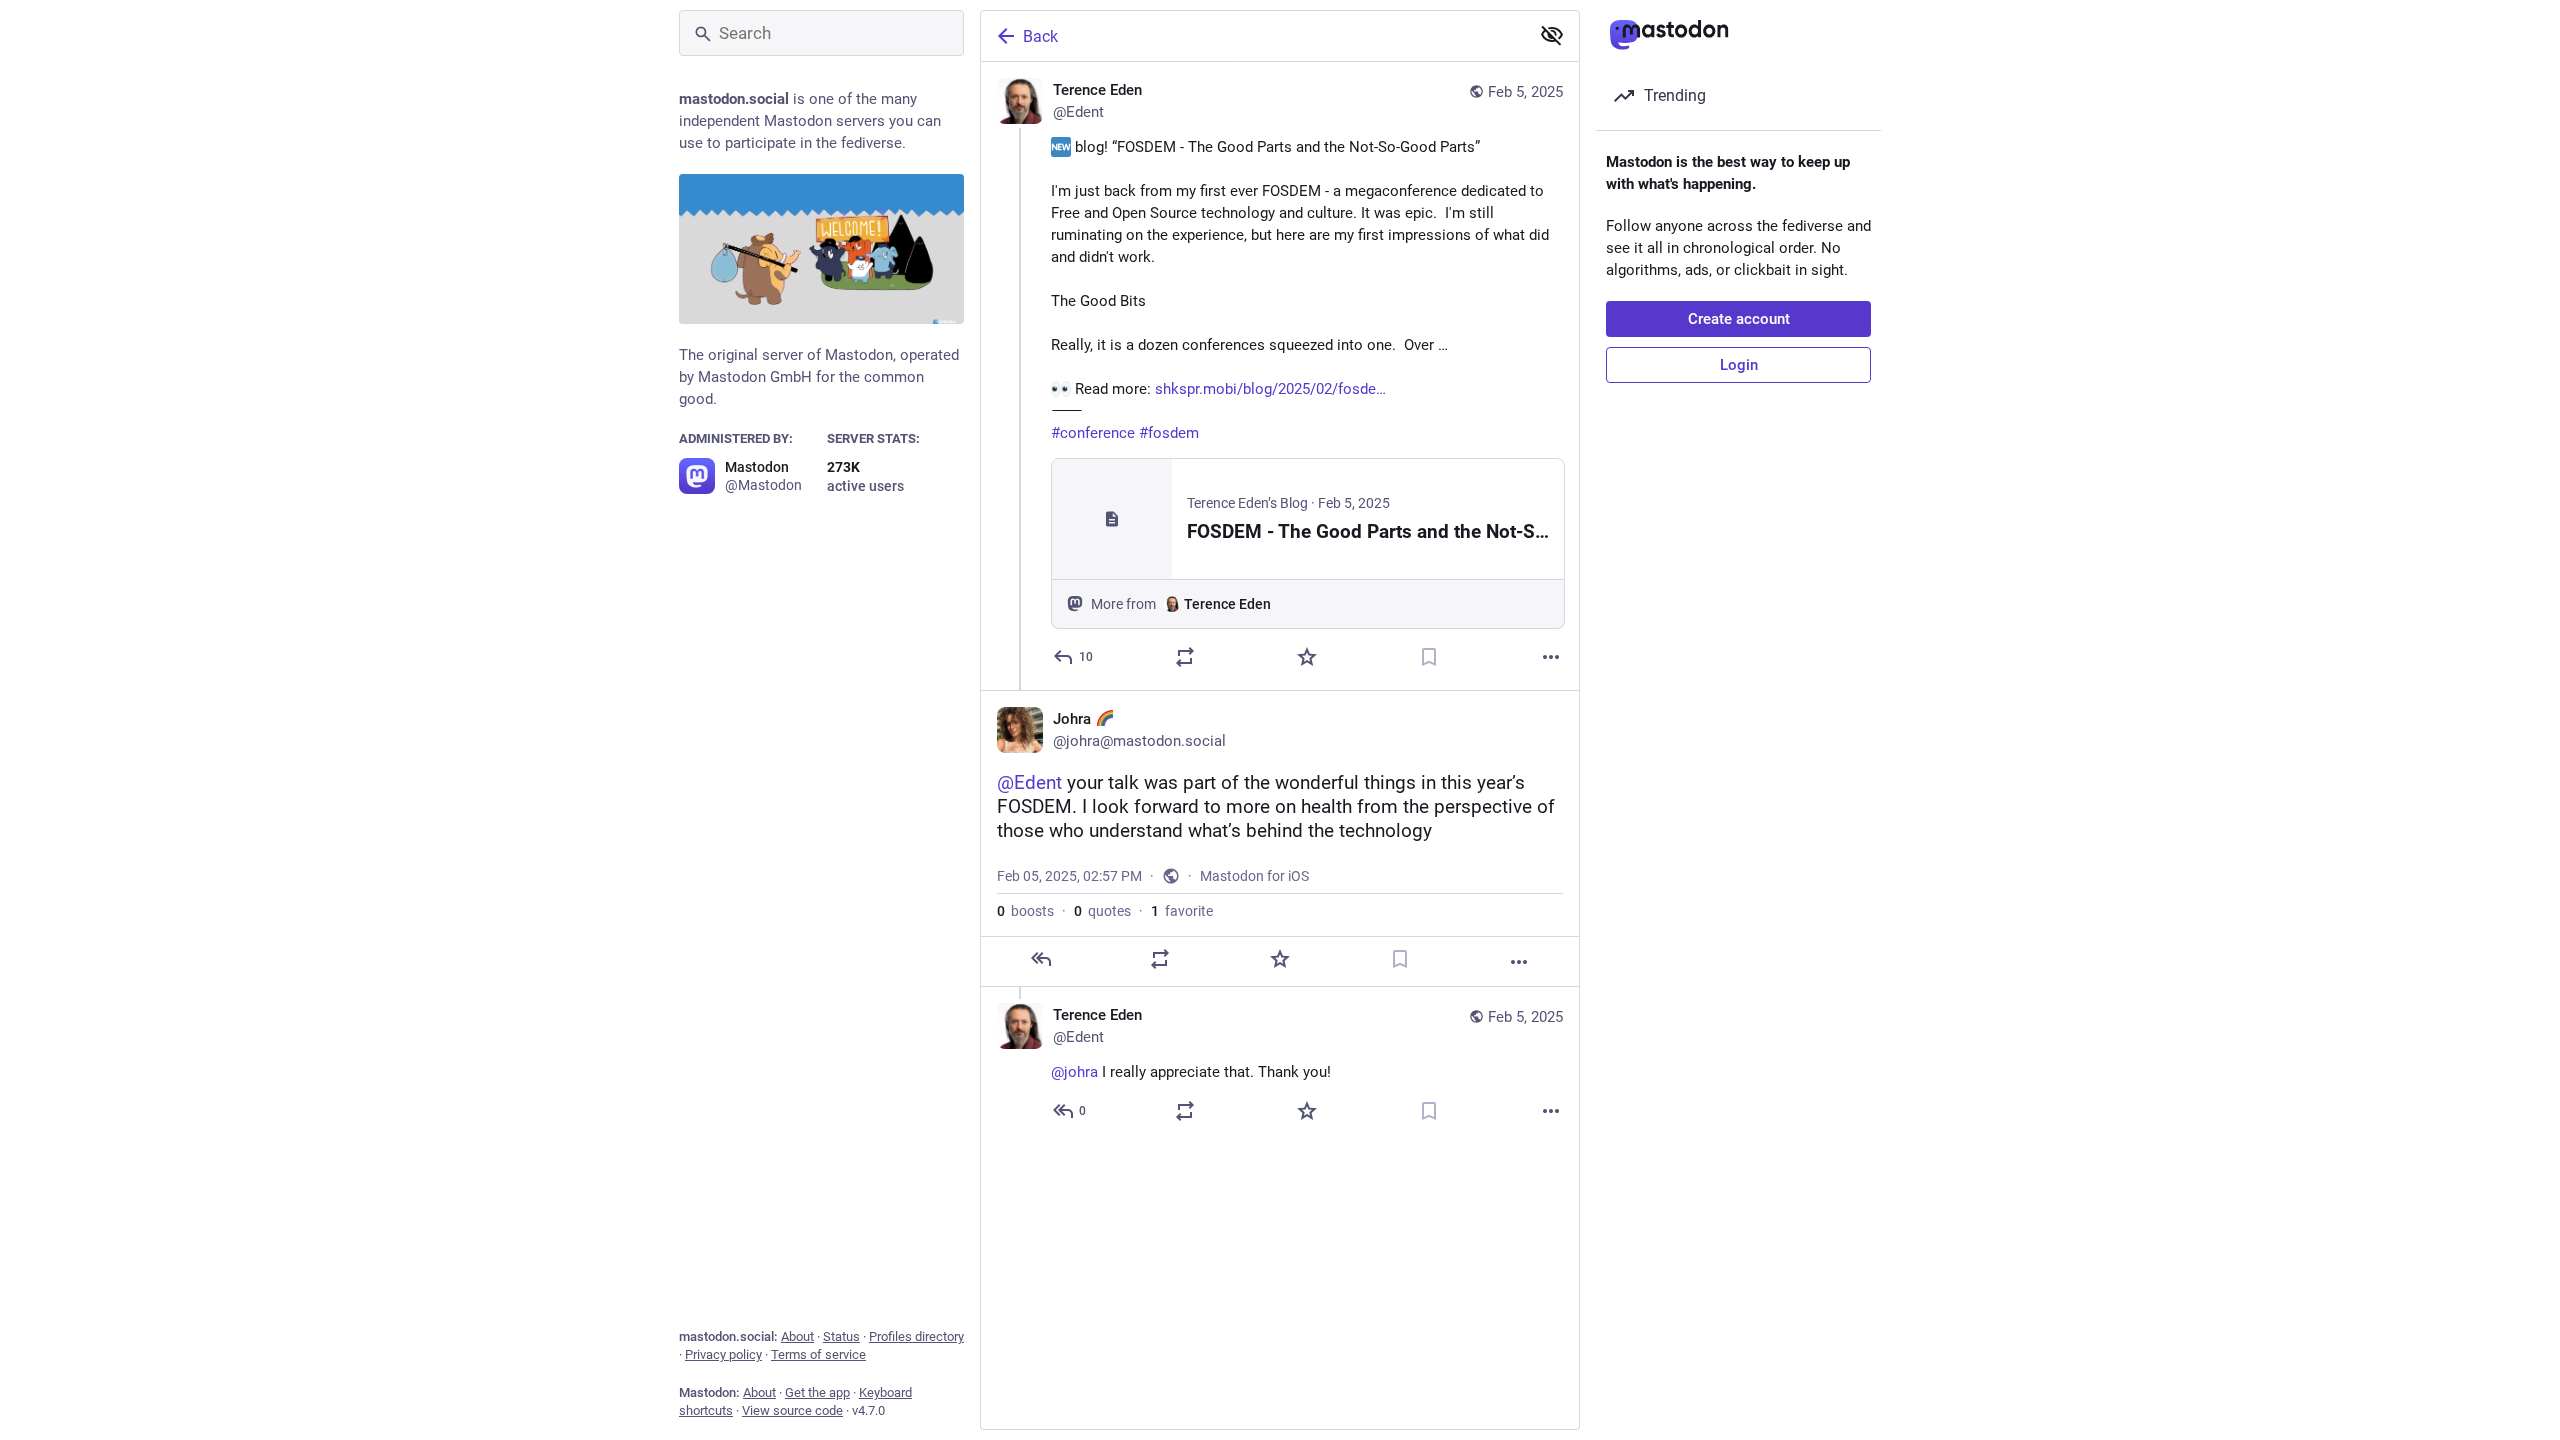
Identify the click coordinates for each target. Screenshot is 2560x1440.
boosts (1025, 911)
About (797, 1336)
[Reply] (1041, 959)
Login (1739, 365)
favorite (1182, 911)
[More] (1551, 657)
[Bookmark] (1429, 657)
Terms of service (818, 1354)
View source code (792, 1410)
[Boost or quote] (1185, 657)
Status (841, 1336)
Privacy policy (723, 1354)
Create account (1739, 319)
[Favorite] (1307, 657)
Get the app (817, 1392)
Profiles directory (916, 1336)
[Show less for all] (1552, 35)
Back (1040, 36)
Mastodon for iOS (1254, 876)
